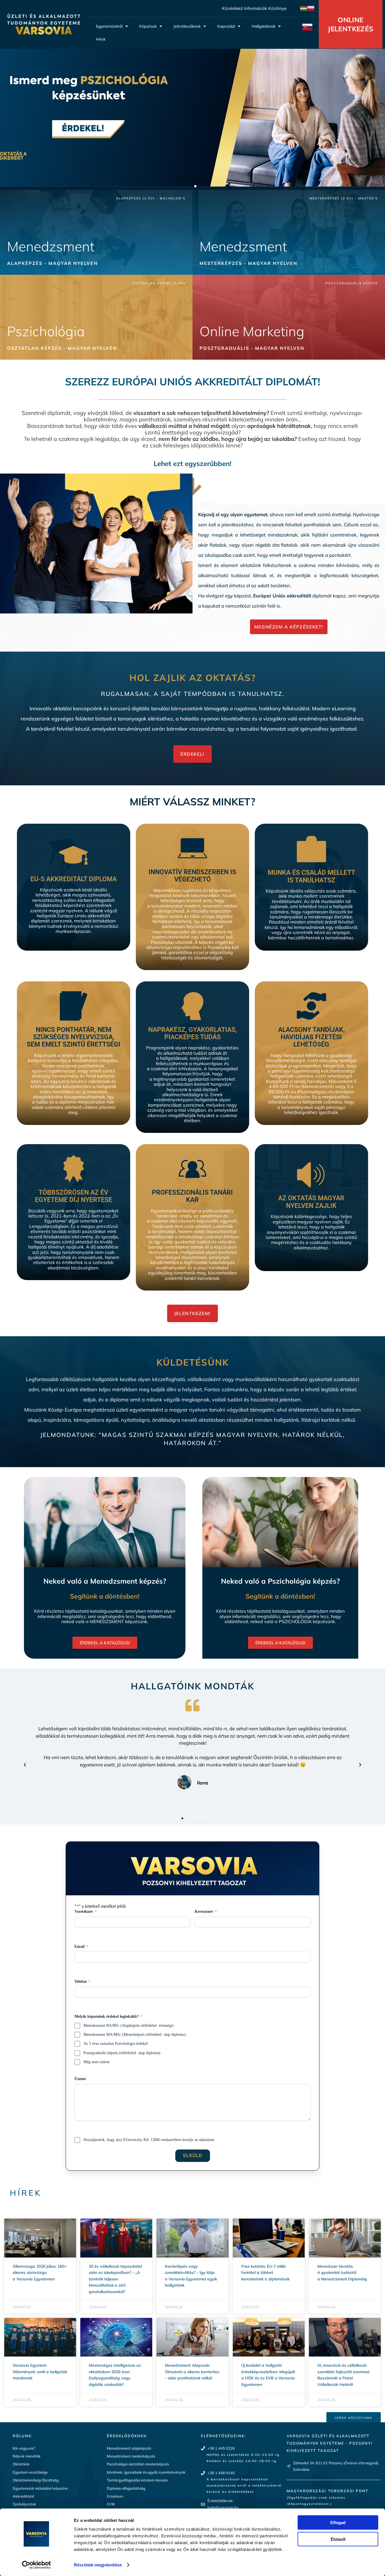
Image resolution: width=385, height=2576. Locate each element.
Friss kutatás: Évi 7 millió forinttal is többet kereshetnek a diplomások (265, 2273)
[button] (190, 186)
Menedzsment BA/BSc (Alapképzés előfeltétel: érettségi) (129, 2026)
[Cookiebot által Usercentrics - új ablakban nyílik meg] (36, 2565)
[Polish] (311, 8)
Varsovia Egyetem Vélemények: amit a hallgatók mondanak (40, 2372)
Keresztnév (206, 1912)
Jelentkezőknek (187, 26)
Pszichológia (46, 331)
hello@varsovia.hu (223, 2507)
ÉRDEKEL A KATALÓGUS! (105, 1643)
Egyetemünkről (109, 26)
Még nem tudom (97, 2062)
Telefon (82, 1982)
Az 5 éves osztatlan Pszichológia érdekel (116, 2044)
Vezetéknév (86, 1912)
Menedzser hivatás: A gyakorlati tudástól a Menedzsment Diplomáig (342, 2273)
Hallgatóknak (264, 26)
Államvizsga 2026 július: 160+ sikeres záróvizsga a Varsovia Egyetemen (40, 2273)
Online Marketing (252, 331)
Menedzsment (51, 246)
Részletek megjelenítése (98, 2565)
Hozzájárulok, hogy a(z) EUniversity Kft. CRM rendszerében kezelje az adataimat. (149, 2140)
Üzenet (80, 2079)
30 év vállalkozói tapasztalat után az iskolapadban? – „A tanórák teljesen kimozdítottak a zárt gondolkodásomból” (115, 2279)
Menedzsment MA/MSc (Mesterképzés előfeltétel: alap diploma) (135, 2035)
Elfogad (338, 2523)
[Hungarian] (304, 8)
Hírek (101, 39)
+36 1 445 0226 (221, 2448)
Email (81, 1947)
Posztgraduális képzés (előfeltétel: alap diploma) (122, 2053)
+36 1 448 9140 (221, 2473)
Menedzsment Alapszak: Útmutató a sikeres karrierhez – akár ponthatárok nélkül (192, 2372)
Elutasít (338, 2539)
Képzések (148, 26)
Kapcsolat (226, 26)
